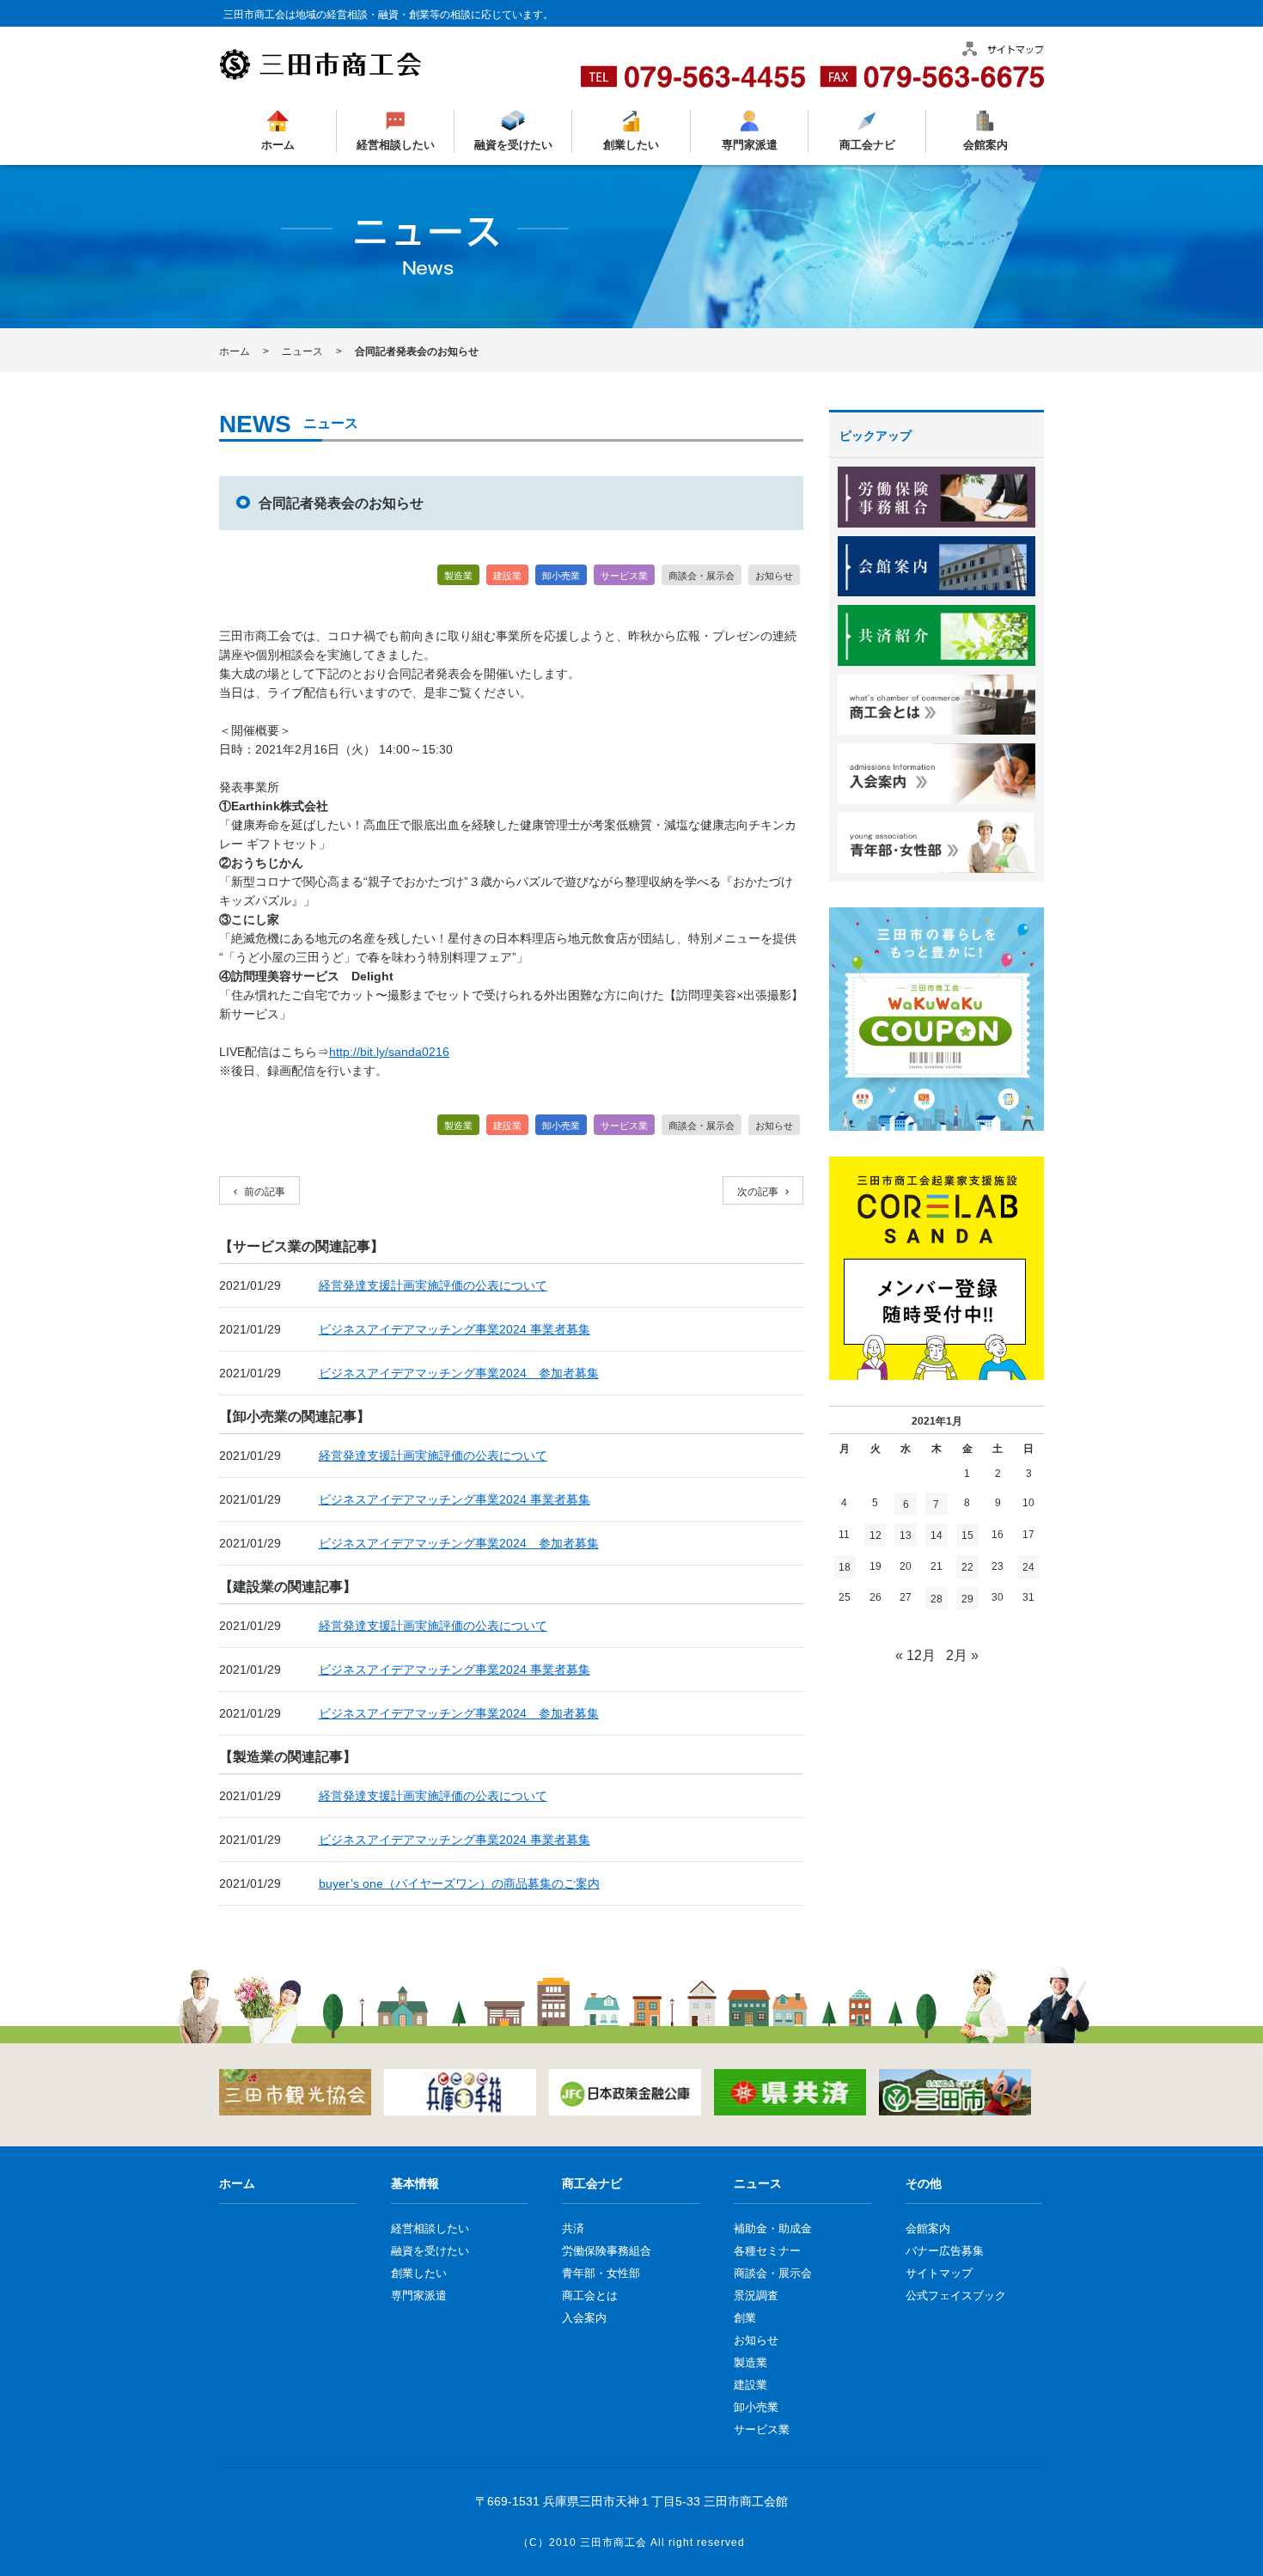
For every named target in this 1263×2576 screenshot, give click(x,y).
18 (845, 1567)
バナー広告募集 (945, 2251)
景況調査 (756, 2295)
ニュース (302, 351)
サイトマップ (939, 2273)
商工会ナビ (866, 145)
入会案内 (584, 2318)
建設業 (507, 576)
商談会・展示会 (702, 576)
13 (906, 1535)
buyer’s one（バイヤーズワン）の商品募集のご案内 (459, 1883)
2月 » (962, 1655)
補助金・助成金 (773, 2228)
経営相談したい (396, 145)
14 (937, 1535)
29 (967, 1599)
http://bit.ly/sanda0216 (389, 1052)
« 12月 (915, 1655)
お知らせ (774, 576)
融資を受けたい (513, 145)
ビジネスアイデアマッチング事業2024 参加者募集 (459, 1373)
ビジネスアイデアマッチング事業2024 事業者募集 (455, 1329)
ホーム (278, 145)
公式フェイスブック (956, 2295)
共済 (573, 2228)
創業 (745, 2318)
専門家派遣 (749, 145)
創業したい (631, 145)
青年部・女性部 (601, 2273)
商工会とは (590, 2295)
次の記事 (758, 1192)
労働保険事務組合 (607, 2251)
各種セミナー (767, 2251)
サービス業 (624, 576)
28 (937, 1599)
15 (967, 1535)
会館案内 (985, 145)
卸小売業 (561, 576)
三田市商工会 (613, 2542)
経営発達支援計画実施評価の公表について (433, 1285)
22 (967, 1567)
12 (876, 1535)
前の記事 (265, 1192)
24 (1028, 1567)
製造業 (458, 576)
